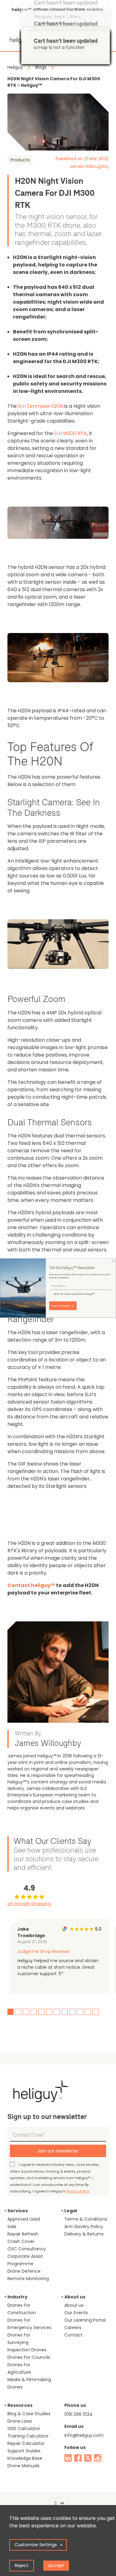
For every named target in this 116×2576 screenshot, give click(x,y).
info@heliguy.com (84, 2435)
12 (96, 2012)
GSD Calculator (24, 2429)
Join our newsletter (58, 2151)
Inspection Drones (27, 2350)
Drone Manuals (24, 2466)
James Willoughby (89, 166)
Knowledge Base (25, 2458)
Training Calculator (28, 2436)
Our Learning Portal (85, 2320)
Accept (56, 2565)
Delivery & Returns (84, 2234)
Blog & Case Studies (29, 2414)
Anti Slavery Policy (84, 2227)
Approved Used (24, 2219)
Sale (12, 2227)
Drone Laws (20, 2421)
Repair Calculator (26, 2443)
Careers (73, 2328)
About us (74, 2305)
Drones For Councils (29, 2357)
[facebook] (78, 2458)
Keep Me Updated (60, 1306)
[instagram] (98, 2458)
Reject (22, 2565)
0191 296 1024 (78, 2414)
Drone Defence (24, 2271)
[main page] (20, 38)
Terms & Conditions (86, 2219)
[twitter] (88, 2458)
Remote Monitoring (28, 2279)
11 (88, 2012)
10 (80, 2012)
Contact (73, 2335)
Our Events (76, 2313)
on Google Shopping (29, 1904)
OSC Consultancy (27, 2249)
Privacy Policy (78, 2191)
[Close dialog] (114, 1261)
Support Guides (24, 2451)
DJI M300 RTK (71, 433)
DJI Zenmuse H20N (41, 406)
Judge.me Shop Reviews (43, 1951)
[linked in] (68, 2458)
